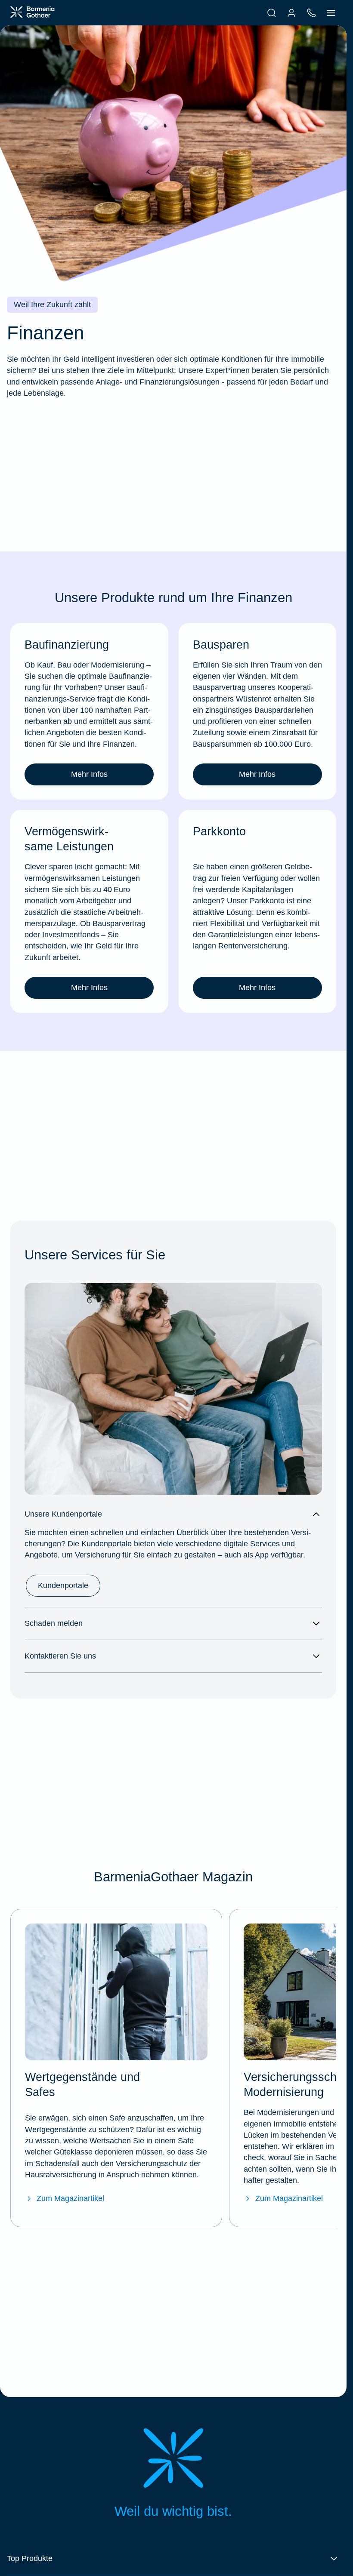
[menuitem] (272, 13)
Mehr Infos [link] (89, 774)
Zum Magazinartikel (70, 2198)
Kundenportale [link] (63, 1585)
